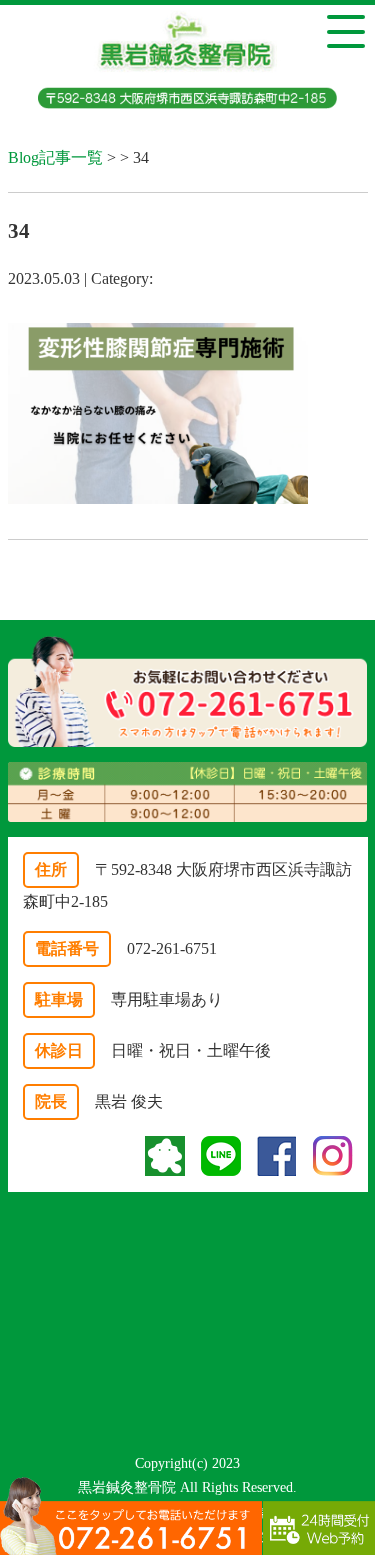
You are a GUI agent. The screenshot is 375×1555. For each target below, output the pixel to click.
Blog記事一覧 (55, 157)
